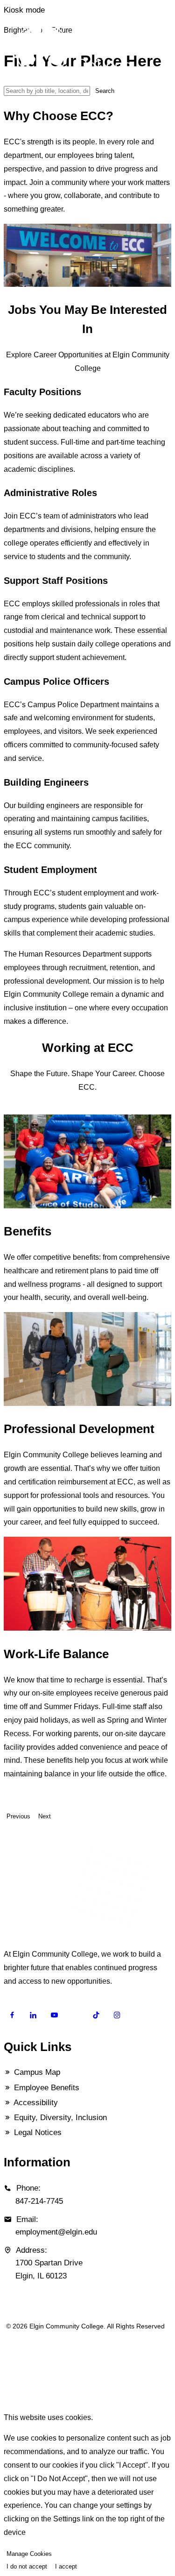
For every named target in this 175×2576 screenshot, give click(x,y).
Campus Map (36, 2072)
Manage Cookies (29, 2554)
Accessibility (35, 2103)
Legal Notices (37, 2132)
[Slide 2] (18, 1110)
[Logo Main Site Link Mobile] (91, 51)
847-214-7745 (39, 2201)
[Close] (7, 2399)
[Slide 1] (12, 1110)
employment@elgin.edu (56, 2232)
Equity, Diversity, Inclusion (59, 2118)
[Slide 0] (7, 1110)
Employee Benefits (45, 2088)
